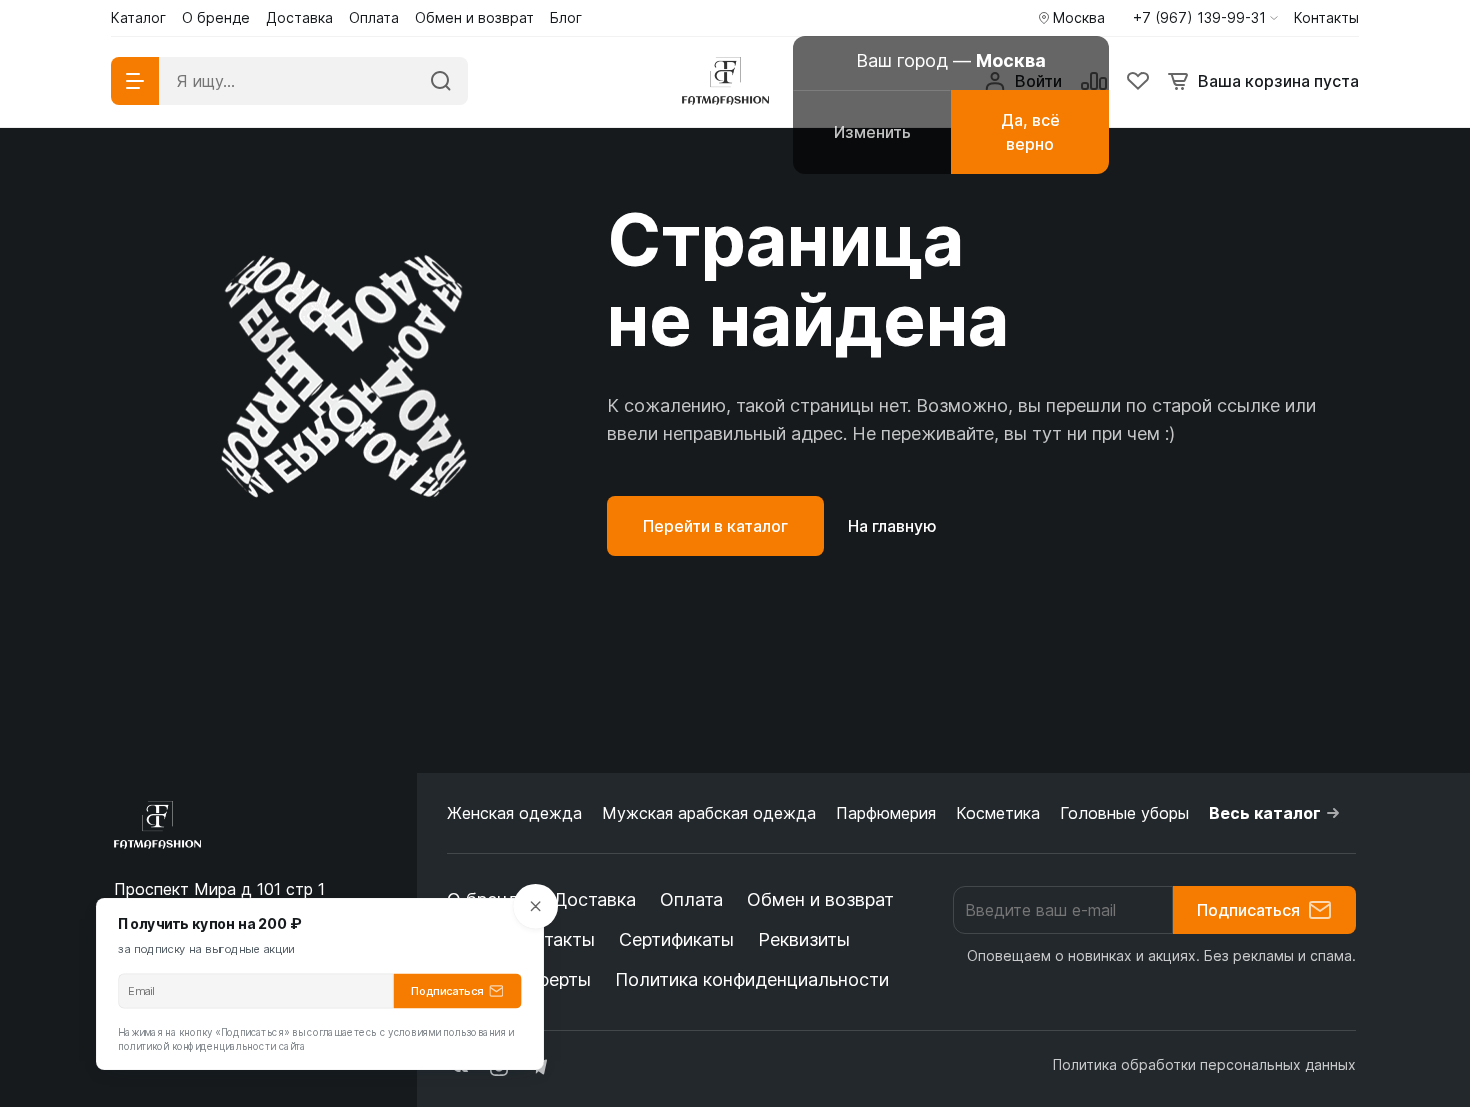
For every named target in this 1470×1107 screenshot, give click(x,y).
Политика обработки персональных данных (1204, 1064)
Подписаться (1248, 910)
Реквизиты (804, 939)
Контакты (554, 939)
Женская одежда (514, 813)
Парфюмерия (886, 813)
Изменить (872, 132)
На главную (892, 526)
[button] (1205, 18)
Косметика (998, 813)
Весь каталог (1265, 813)
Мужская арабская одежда (709, 813)
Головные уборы (1124, 813)
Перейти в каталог (715, 526)
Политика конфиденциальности (752, 979)
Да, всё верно (1030, 132)
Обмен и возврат (820, 899)
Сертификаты (676, 939)
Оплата (691, 899)
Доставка (594, 899)
